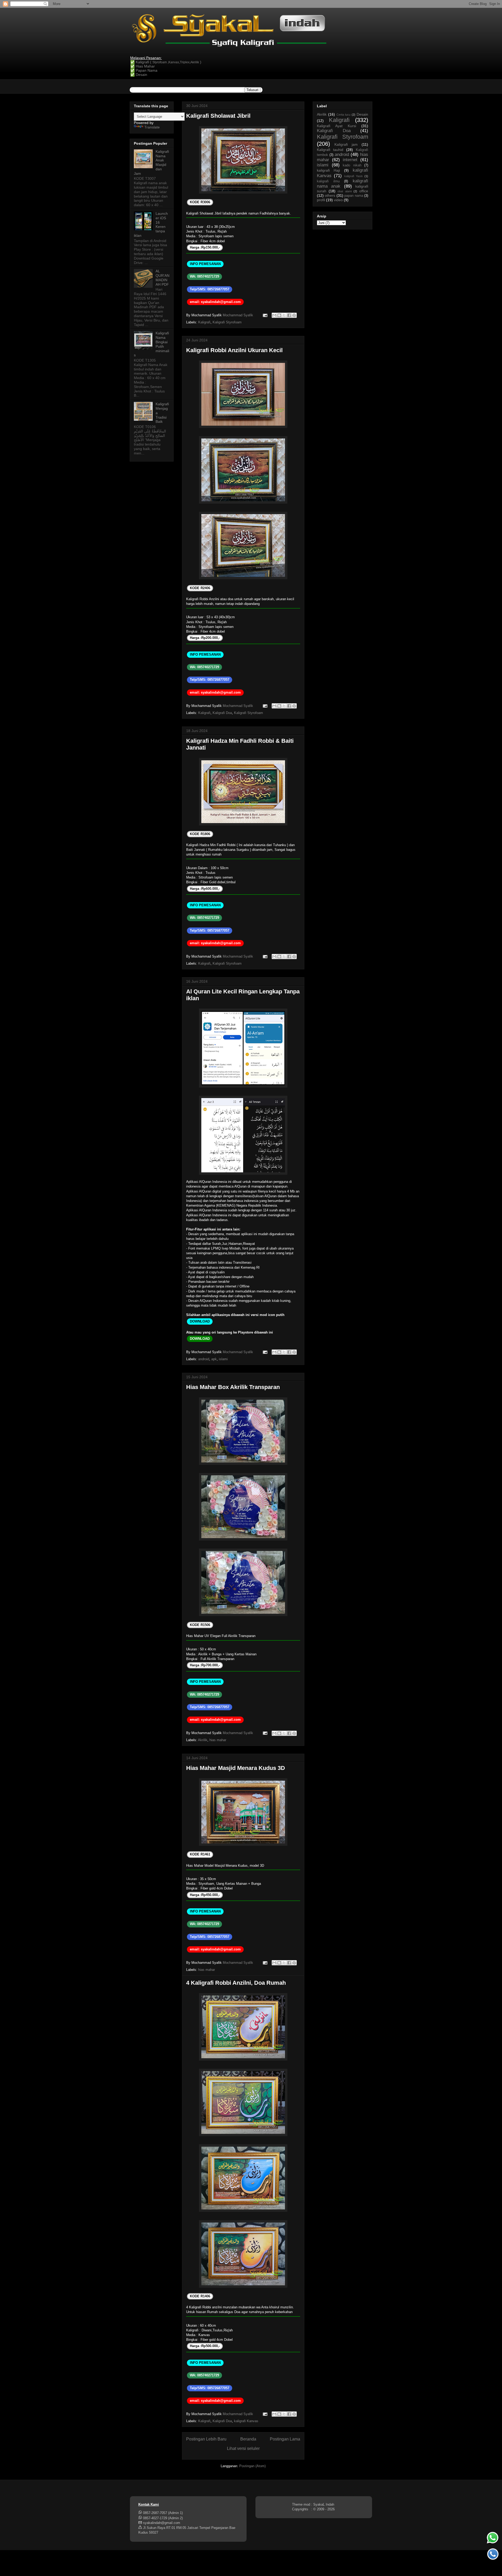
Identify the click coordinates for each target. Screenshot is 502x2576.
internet (350, 160)
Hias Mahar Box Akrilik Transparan (233, 1387)
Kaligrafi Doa (222, 713)
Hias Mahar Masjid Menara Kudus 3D (236, 1768)
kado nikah (352, 165)
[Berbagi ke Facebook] (289, 315)
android (204, 1359)
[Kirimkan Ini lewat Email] (274, 315)
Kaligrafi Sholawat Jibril (218, 116)
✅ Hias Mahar (142, 66)
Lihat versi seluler (243, 2448)
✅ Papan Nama (144, 70)
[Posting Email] (265, 315)
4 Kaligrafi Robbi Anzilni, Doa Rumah (236, 1983)
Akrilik (203, 1740)
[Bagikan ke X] (284, 315)
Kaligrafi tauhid (330, 150)
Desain (362, 114)
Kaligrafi (204, 322)
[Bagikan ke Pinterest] (294, 315)
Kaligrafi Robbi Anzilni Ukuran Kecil (234, 350)
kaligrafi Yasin (353, 176)
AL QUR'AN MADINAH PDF (162, 278)
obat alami (345, 191)
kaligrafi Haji (328, 170)
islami (223, 1359)
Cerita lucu (344, 115)
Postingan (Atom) (252, 2466)
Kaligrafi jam (346, 144)
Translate (152, 127)
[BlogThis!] (279, 315)
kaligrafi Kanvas (246, 2421)
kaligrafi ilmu (328, 181)
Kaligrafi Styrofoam (227, 322)
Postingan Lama (285, 2439)
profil (321, 200)
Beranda (248, 2439)
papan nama (354, 196)
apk (214, 1359)
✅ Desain (139, 75)
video (338, 200)
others (330, 195)
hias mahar (218, 1740)
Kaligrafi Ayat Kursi (336, 126)
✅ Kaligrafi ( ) (166, 62)
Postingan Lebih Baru (206, 2439)
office (364, 191)
